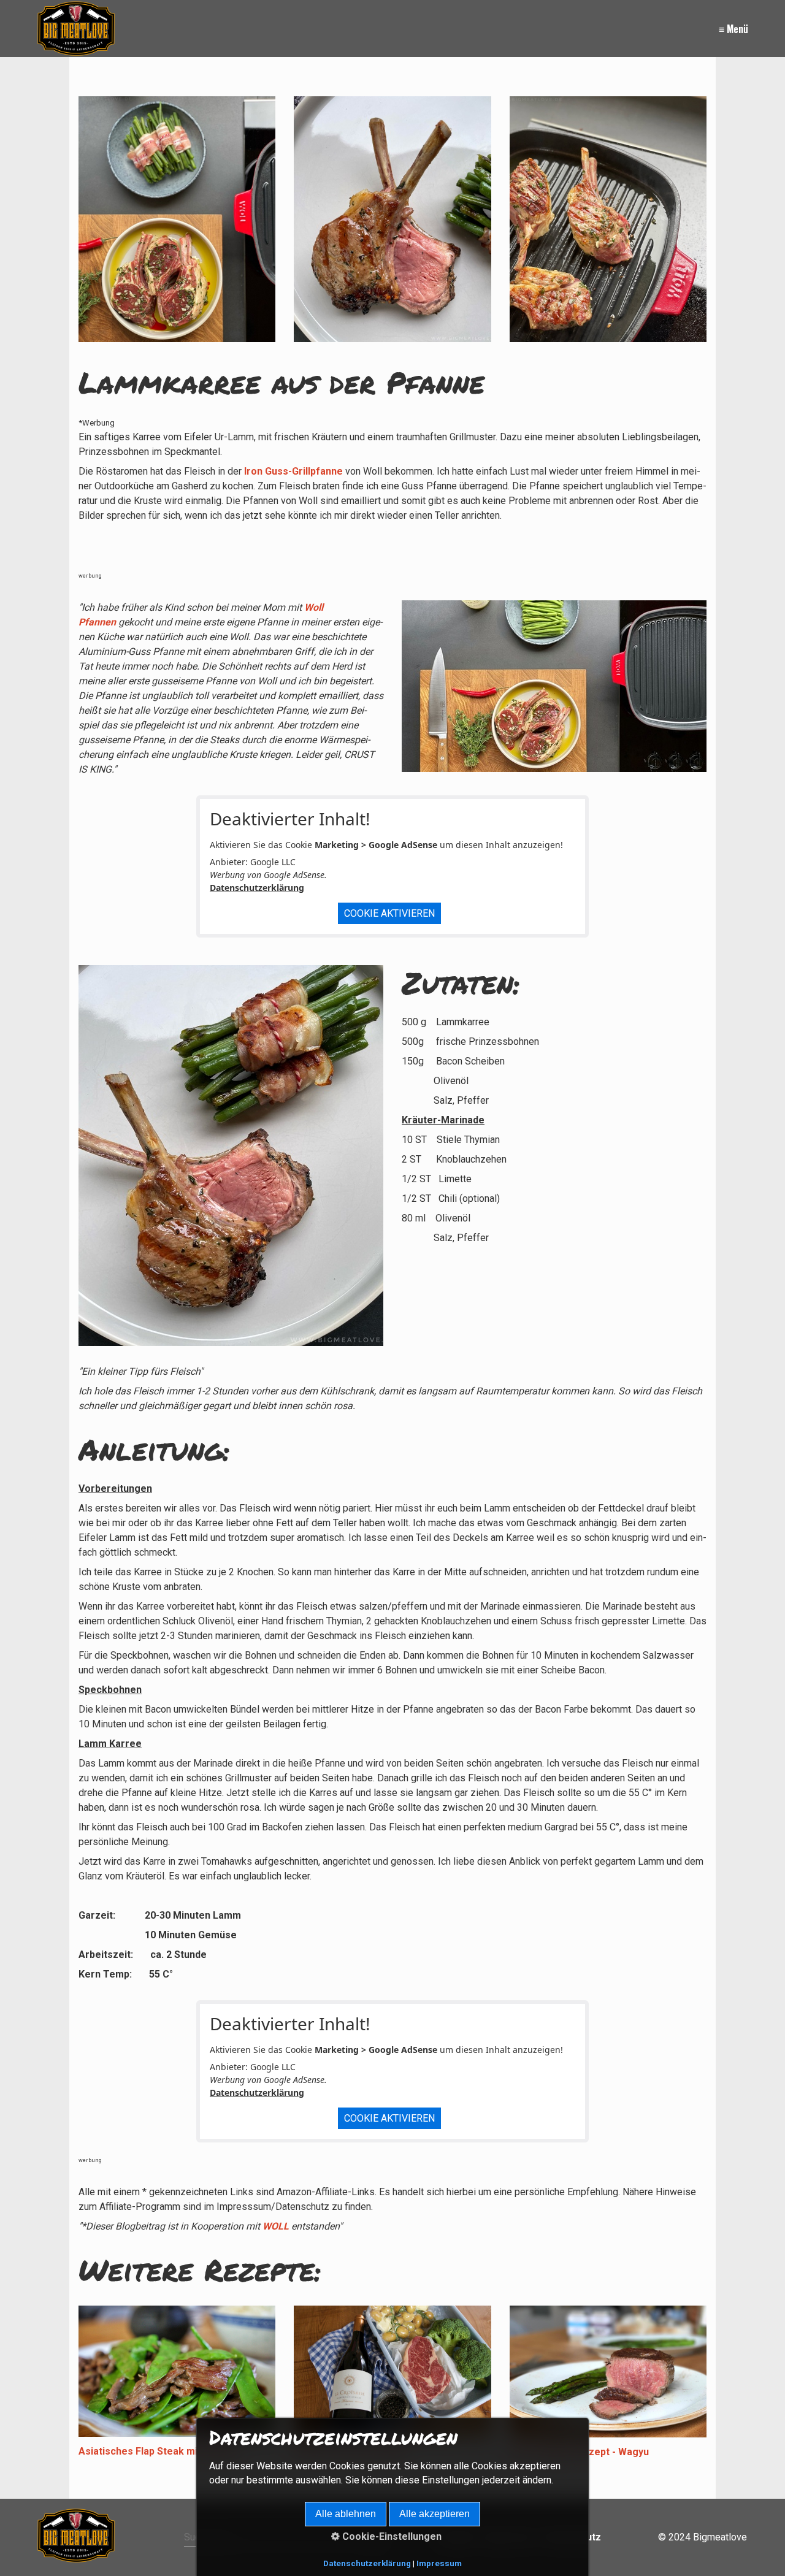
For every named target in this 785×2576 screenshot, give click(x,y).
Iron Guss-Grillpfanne (292, 471)
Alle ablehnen (346, 2514)
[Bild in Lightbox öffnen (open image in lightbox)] (392, 219)
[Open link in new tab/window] (554, 686)
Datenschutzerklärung (257, 888)
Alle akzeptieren (435, 2514)
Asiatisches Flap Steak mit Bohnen (159, 2451)
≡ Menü (733, 29)
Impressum (439, 2563)
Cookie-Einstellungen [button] (391, 2536)
